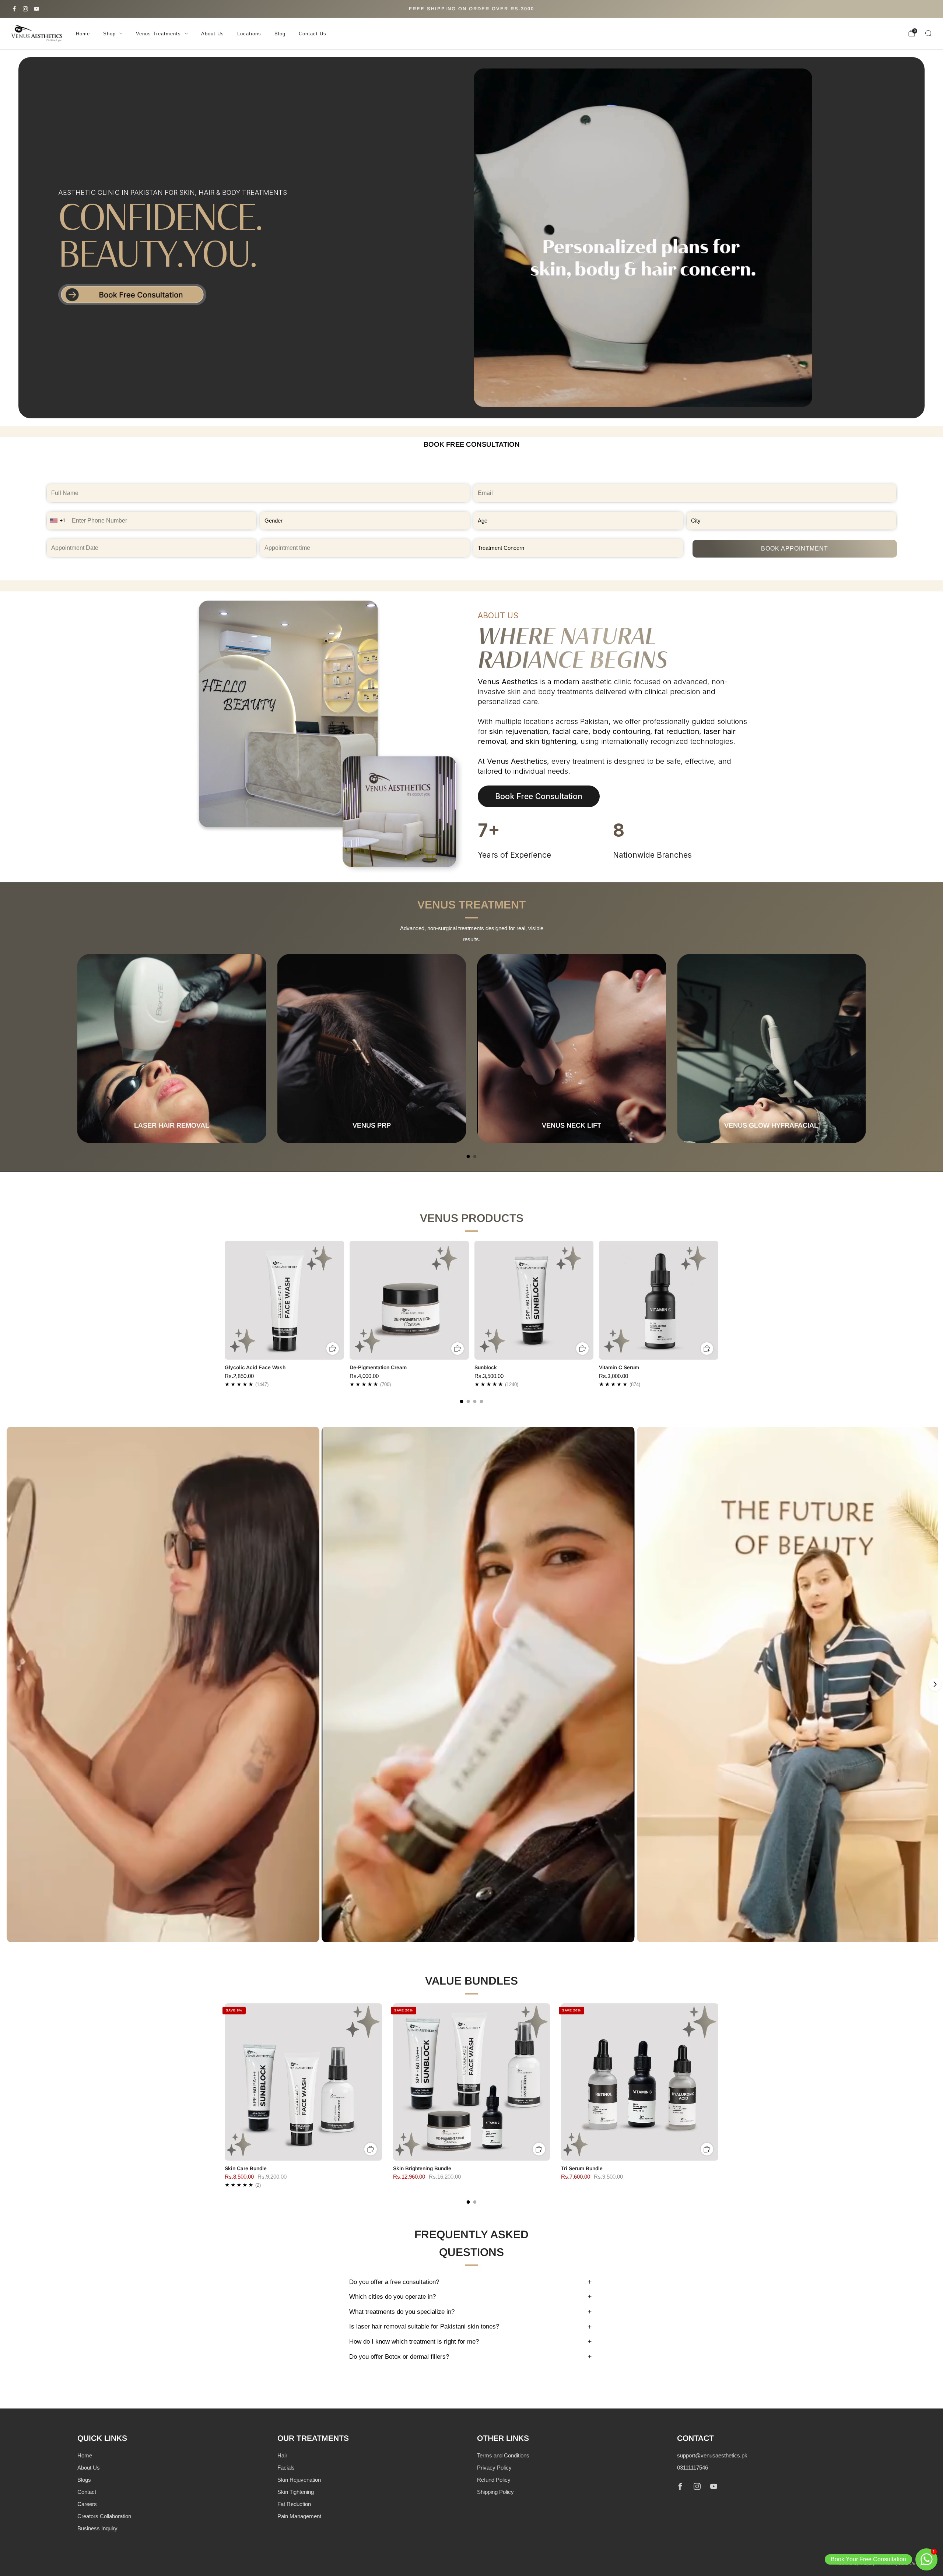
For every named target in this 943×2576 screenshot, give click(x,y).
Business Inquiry (97, 2528)
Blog (280, 34)
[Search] (928, 33)
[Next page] (866, 1048)
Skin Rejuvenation (299, 2480)
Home (83, 34)
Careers (87, 2504)
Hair (282, 2455)
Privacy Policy (494, 2468)
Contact (87, 2492)
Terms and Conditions (503, 2455)
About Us (213, 34)
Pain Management (299, 2516)
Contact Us (313, 34)
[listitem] (471, 9)
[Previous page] (77, 1048)
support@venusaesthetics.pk (712, 2455)
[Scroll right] (935, 1684)
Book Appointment (795, 549)
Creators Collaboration (104, 2516)
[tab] (468, 1157)
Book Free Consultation (539, 796)
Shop (109, 34)
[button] (163, 1684)
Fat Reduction (294, 2504)
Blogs (84, 2480)
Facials (286, 2468)
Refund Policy (494, 2480)
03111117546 (693, 2468)
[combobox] (59, 521)
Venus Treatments (158, 34)
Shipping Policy (495, 2492)
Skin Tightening (296, 2492)
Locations (249, 34)
